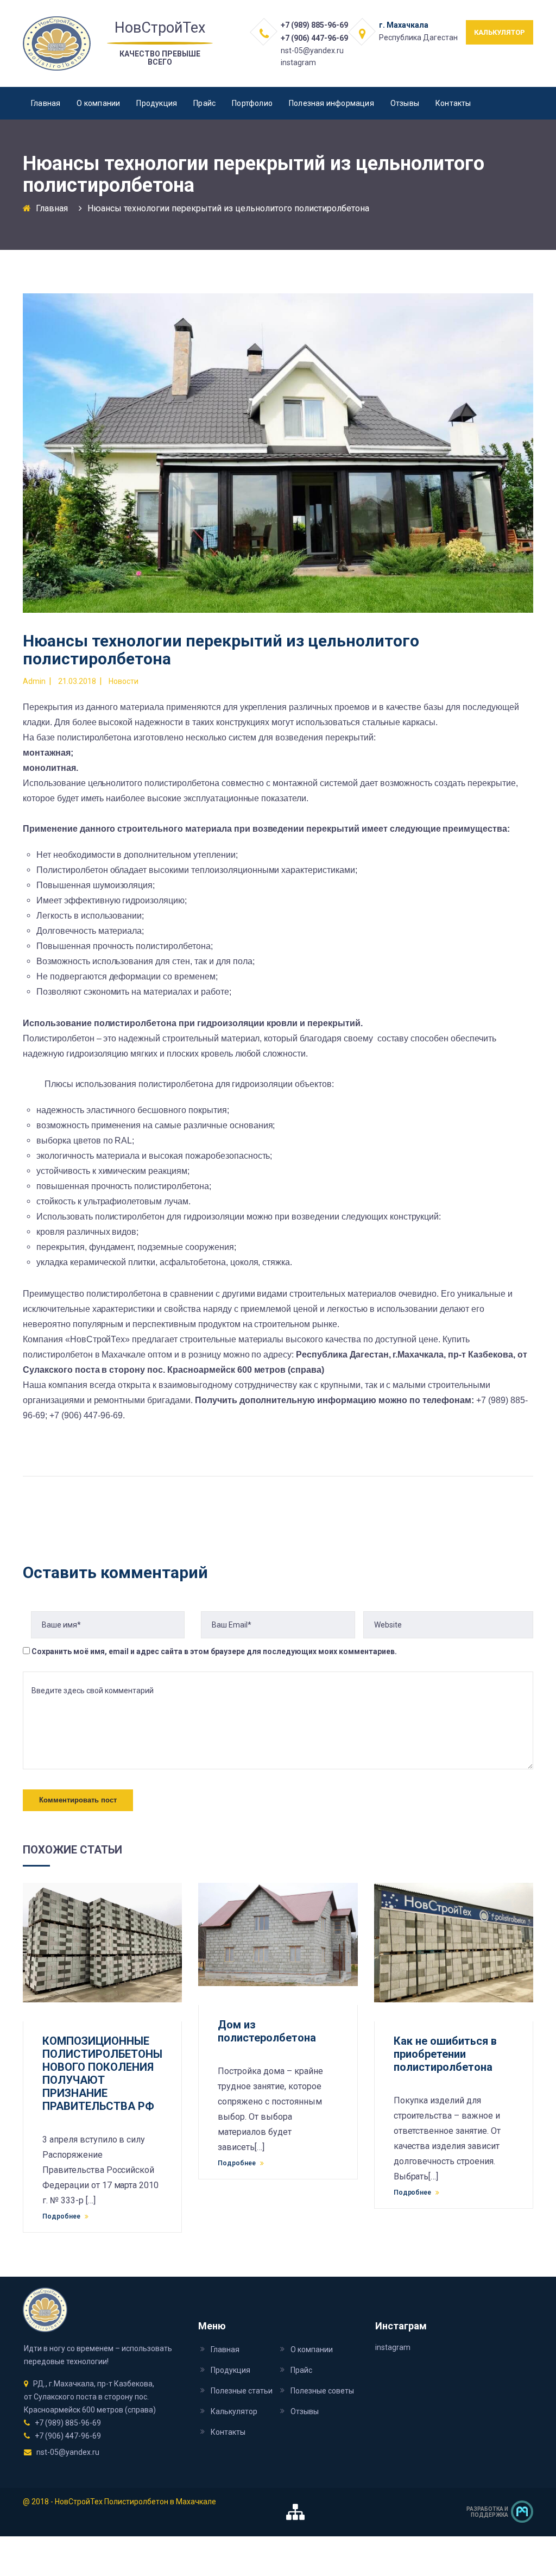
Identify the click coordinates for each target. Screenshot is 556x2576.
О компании (98, 103)
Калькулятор (234, 2411)
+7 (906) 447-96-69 (314, 38)
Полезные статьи (242, 2391)
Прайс (204, 103)
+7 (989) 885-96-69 (314, 25)
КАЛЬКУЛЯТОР (500, 32)
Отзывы (405, 103)
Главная (46, 103)
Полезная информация (331, 103)
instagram (298, 62)
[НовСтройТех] (57, 43)
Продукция (157, 103)
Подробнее (62, 2216)
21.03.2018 (77, 681)
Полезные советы (322, 2391)
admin (34, 681)
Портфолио (252, 103)
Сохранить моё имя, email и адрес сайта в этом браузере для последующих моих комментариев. (214, 1651)
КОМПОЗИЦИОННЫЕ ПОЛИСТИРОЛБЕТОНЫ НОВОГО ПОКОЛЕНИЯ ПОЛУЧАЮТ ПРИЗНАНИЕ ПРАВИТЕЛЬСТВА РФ (102, 2074)
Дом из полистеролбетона (267, 2031)
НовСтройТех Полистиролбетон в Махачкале (135, 2502)
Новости (124, 681)
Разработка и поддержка (487, 2512)
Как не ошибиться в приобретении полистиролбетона (445, 2054)
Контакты (453, 103)
